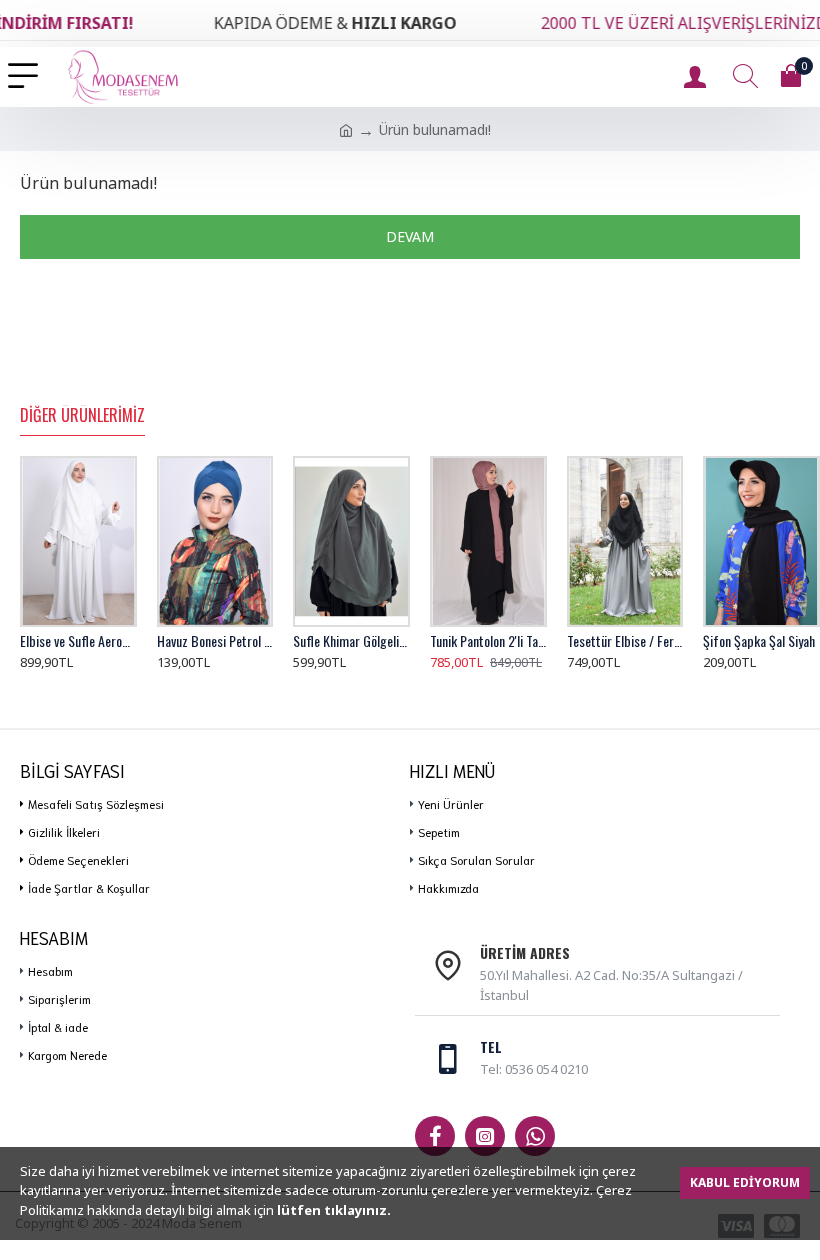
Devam (410, 236)
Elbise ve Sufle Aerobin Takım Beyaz (78, 641)
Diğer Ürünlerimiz (82, 416)
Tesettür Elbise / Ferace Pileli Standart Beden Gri (625, 641)
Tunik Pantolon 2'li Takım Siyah (488, 641)
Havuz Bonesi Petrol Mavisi (215, 641)
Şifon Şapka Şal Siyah (759, 641)
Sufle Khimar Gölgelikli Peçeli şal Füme (351, 641)
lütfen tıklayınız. (334, 1210)
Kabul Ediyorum (745, 1182)
